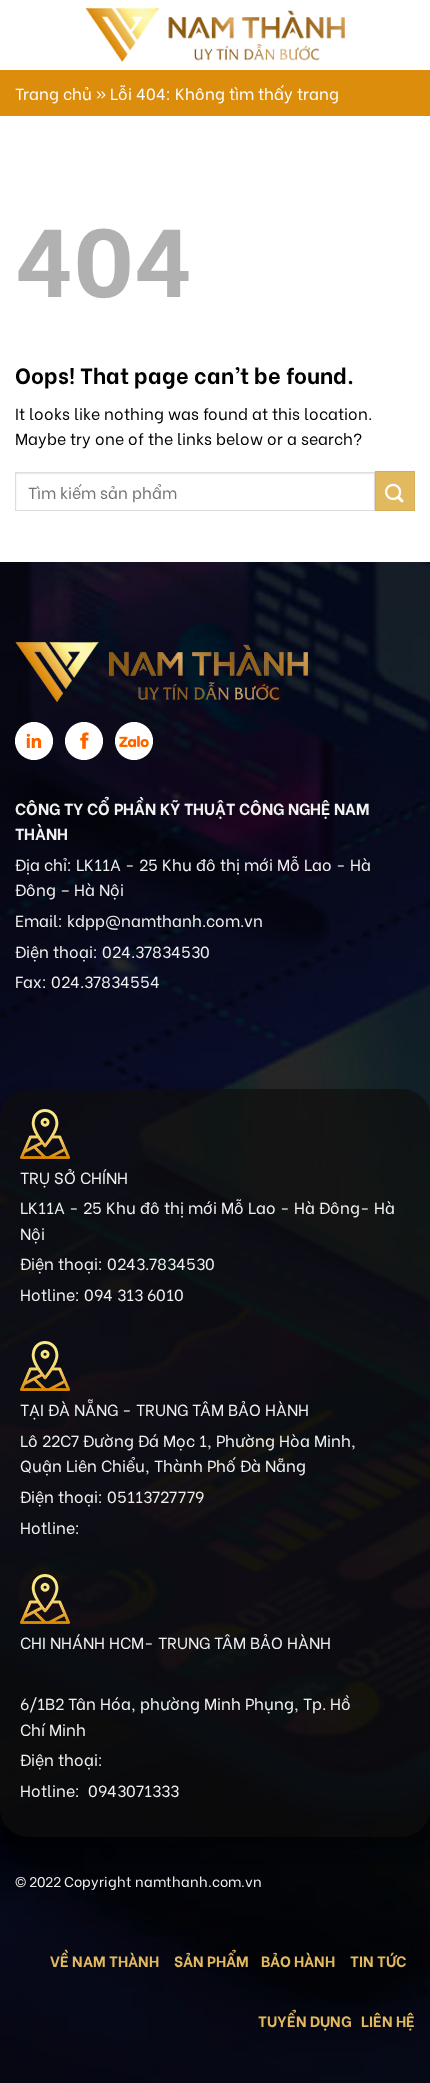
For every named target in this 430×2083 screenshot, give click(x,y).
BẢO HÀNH (299, 1960)
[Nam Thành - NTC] (215, 34)
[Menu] (27, 34)
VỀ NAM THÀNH (104, 1960)
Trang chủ (53, 92)
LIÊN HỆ (388, 2020)
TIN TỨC (378, 1960)
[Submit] (395, 490)
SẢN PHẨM (211, 1960)
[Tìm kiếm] (387, 35)
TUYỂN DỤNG (305, 2020)
